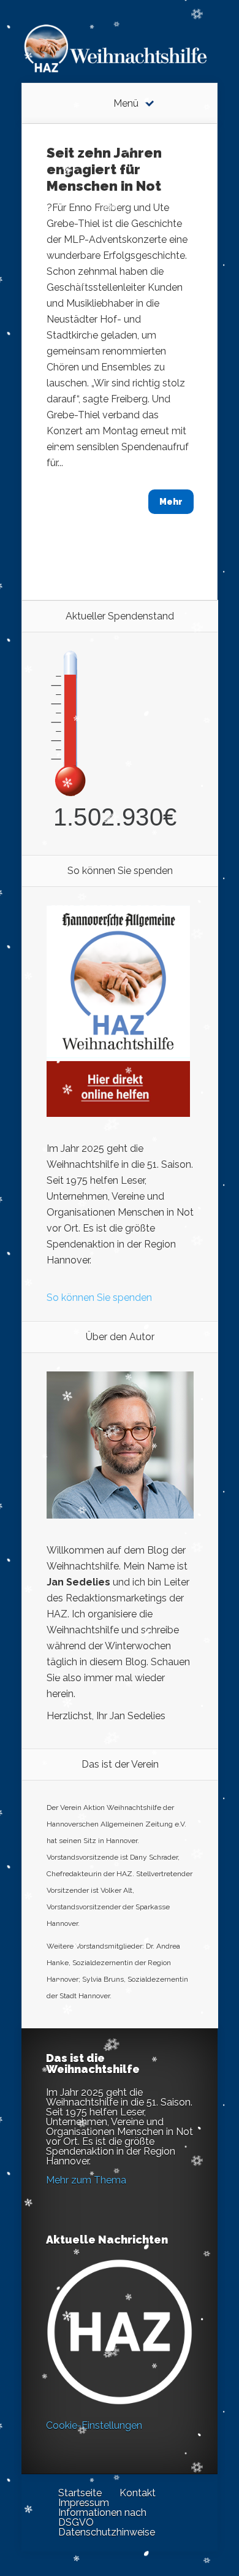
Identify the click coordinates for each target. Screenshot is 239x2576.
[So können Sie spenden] (118, 1114)
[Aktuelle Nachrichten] (120, 2332)
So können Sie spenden (99, 1298)
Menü (126, 104)
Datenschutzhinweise (107, 2532)
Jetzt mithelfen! (165, 2481)
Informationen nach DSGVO (102, 2517)
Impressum (84, 2503)
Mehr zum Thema (86, 2180)
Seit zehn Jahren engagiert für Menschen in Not (104, 169)
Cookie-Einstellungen (94, 2425)
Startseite (80, 2493)
